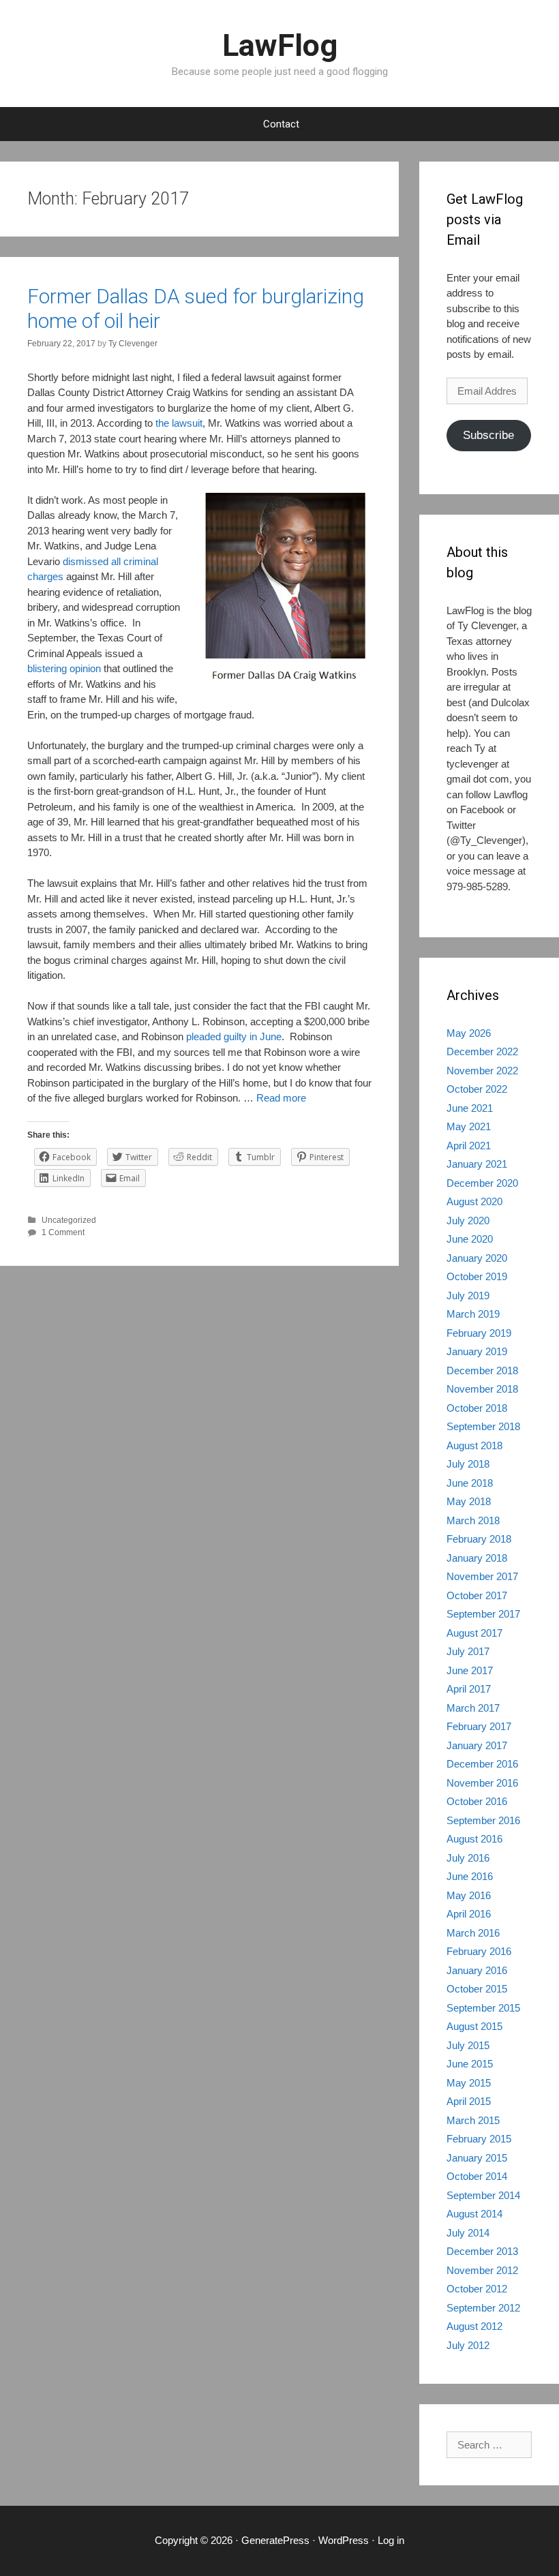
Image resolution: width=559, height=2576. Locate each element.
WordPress (344, 2540)
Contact (281, 124)
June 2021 (470, 1108)
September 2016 (483, 1820)
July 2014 (468, 2233)
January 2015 (477, 2158)
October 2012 (477, 2289)
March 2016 (473, 1933)
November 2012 (482, 2270)
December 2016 (482, 1764)
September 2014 (483, 2195)
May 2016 (469, 1895)
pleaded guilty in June (234, 1036)
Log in (391, 2540)
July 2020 (468, 1221)
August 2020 (474, 1201)
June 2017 (470, 1670)
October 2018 (477, 1408)
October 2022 (477, 1089)
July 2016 (468, 1858)
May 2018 (469, 1501)
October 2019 (477, 1276)
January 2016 (477, 1970)
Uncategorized (69, 1220)
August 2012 (474, 2326)
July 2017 (468, 1651)
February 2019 (479, 1333)
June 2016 (470, 1876)
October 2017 (477, 1595)
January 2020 (477, 1258)
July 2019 (468, 1295)
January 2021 (477, 1164)
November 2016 (482, 1783)
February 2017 (479, 1726)
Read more (281, 1098)
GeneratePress (275, 2540)
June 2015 (470, 2064)
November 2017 (482, 1576)
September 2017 (483, 1614)
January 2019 (477, 1351)
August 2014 (474, 2214)
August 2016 (474, 1839)
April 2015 (469, 2101)
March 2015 (473, 2120)
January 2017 (477, 1745)
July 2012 (468, 2345)
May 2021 (469, 1126)
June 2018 (470, 1483)
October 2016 (477, 1801)
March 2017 (473, 1708)
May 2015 (469, 2083)
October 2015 (477, 1989)
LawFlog (280, 45)
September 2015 (483, 2008)
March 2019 (473, 1314)
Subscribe (488, 435)
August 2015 (474, 2026)
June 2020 (470, 1239)
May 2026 (469, 1033)
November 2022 (482, 1071)
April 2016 (469, 1914)
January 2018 (477, 1558)
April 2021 (469, 1146)
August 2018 (474, 1445)
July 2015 (468, 2045)
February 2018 (479, 1539)
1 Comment (63, 1232)
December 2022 (482, 1051)
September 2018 (483, 1426)
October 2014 (477, 2176)
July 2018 (468, 1464)
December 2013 (482, 2251)
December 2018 (482, 1370)
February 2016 (479, 1951)
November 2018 (482, 1389)
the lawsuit (179, 423)
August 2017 (474, 1633)
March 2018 (473, 1520)
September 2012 (483, 2308)
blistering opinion (64, 668)
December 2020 (482, 1183)
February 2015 (479, 2139)
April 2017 (469, 1689)
